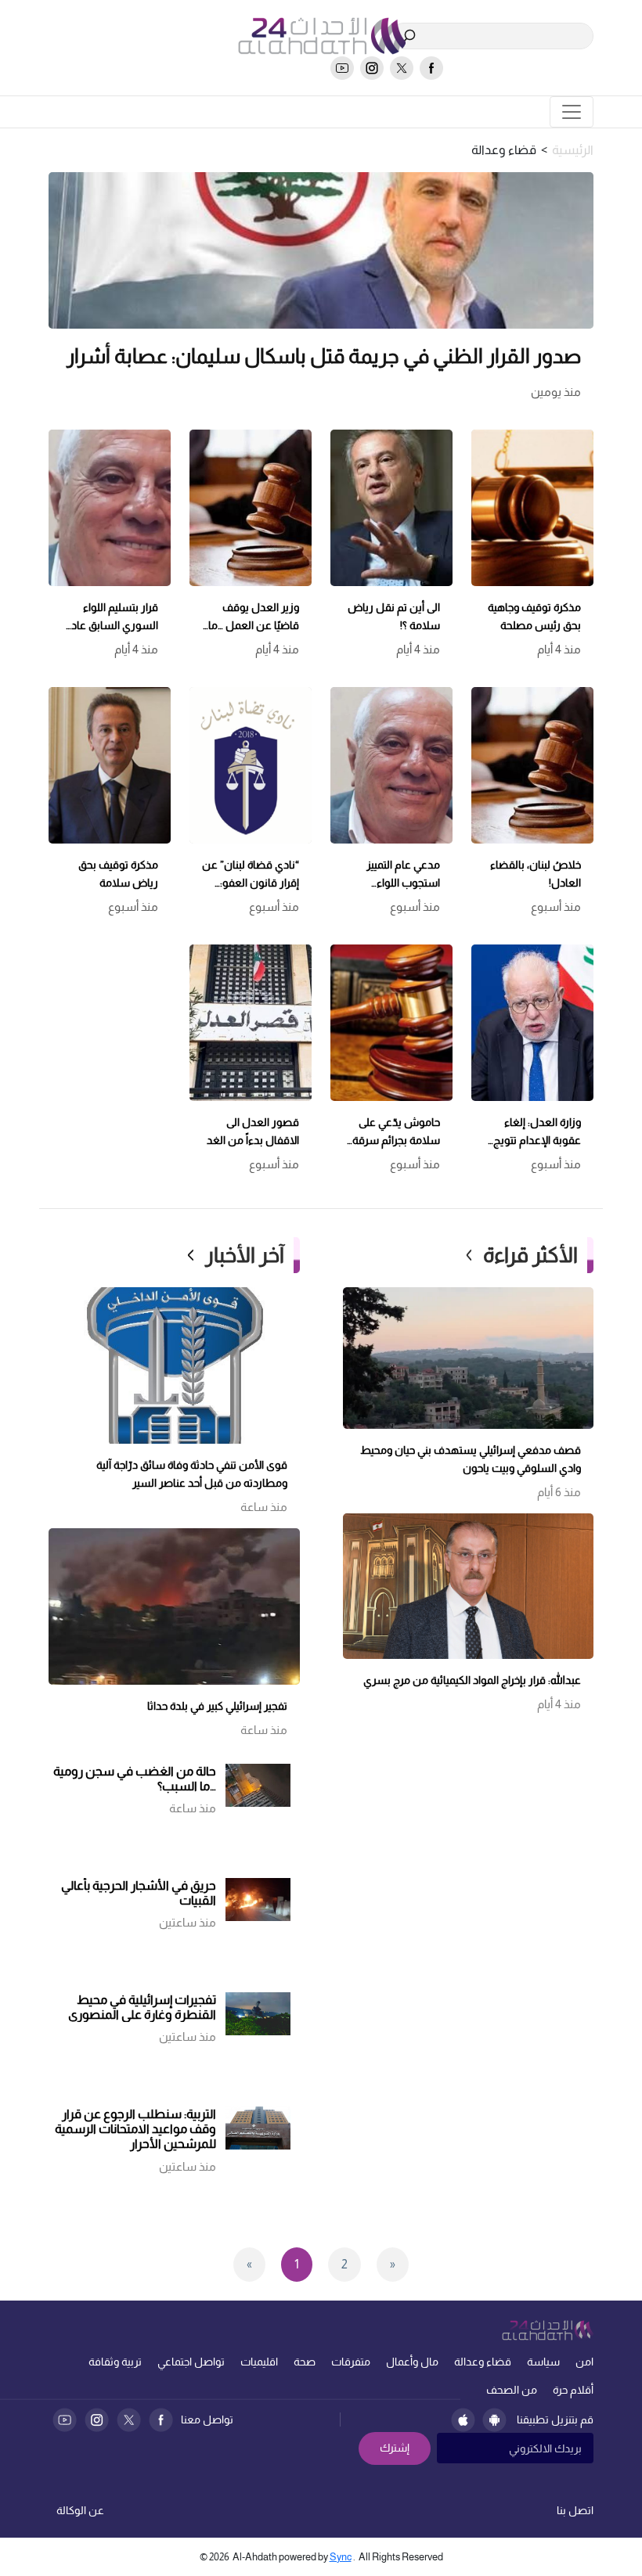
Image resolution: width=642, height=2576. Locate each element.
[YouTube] (65, 2420)
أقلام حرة (573, 2390)
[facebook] (431, 68)
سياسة (543, 2362)
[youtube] (342, 68)
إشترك (395, 2448)
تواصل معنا (207, 2419)
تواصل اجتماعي (191, 2362)
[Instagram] (97, 2420)
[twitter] (402, 68)
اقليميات (259, 2362)
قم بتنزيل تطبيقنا (555, 2419)
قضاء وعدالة (483, 2362)
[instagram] (372, 68)
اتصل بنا (575, 2510)
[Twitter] (129, 2420)
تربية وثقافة (115, 2362)
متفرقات (351, 2362)
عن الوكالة (80, 2510)
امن (584, 2362)
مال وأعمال (412, 2362)
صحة (305, 2362)
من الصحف (512, 2390)
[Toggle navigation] (572, 112)
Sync (341, 2557)
